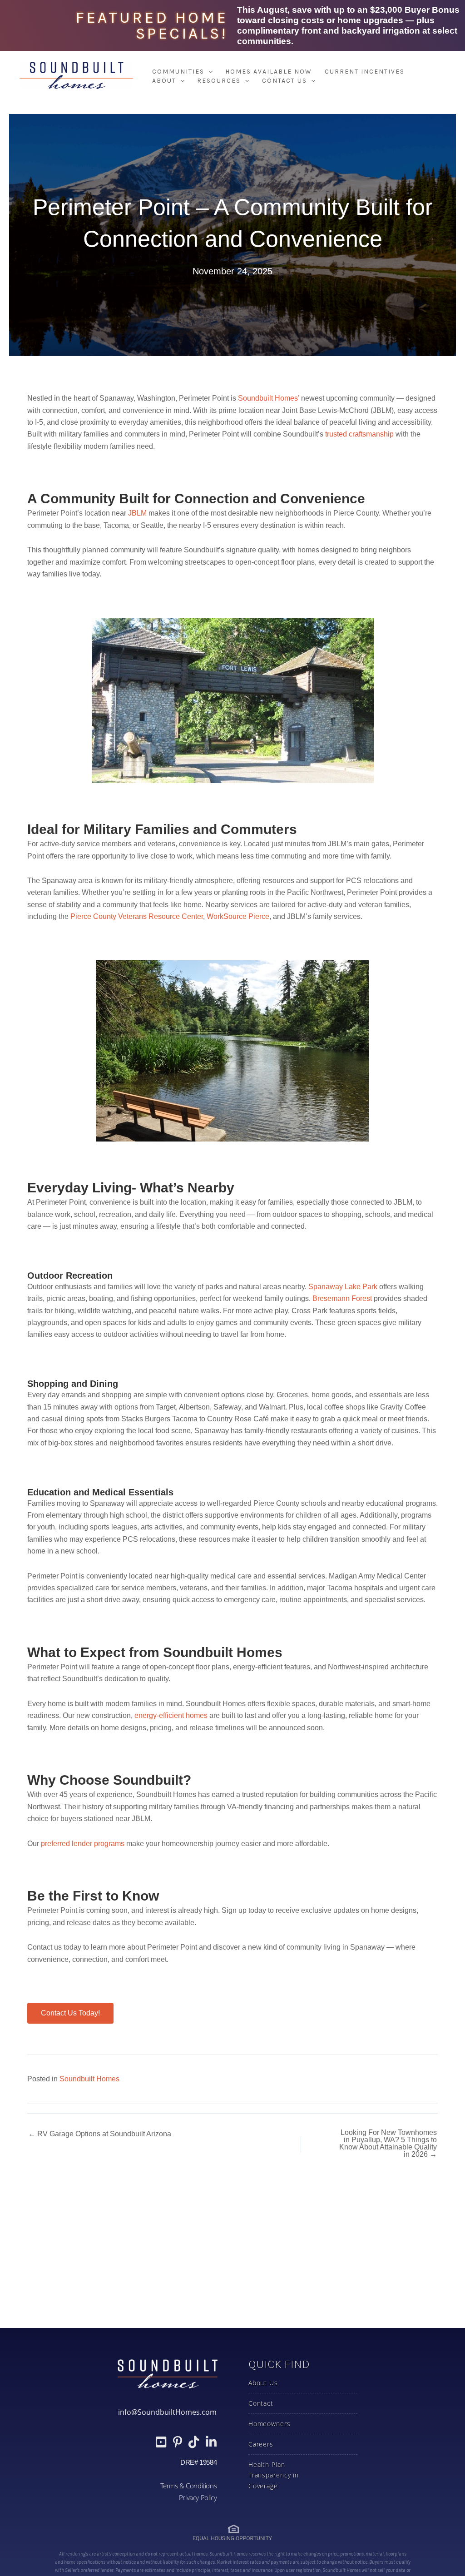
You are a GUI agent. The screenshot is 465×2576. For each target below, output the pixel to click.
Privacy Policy (198, 2497)
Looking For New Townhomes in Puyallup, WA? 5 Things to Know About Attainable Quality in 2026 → (388, 2144)
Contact (261, 2403)
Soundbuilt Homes (89, 2079)
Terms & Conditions (188, 2486)
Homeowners (270, 2424)
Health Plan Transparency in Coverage (274, 2475)
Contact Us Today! (70, 2013)
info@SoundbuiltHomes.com (167, 2412)
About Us (263, 2383)
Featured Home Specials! (152, 25)
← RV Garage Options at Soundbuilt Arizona (100, 2134)
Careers (261, 2444)
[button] (208, 72)
